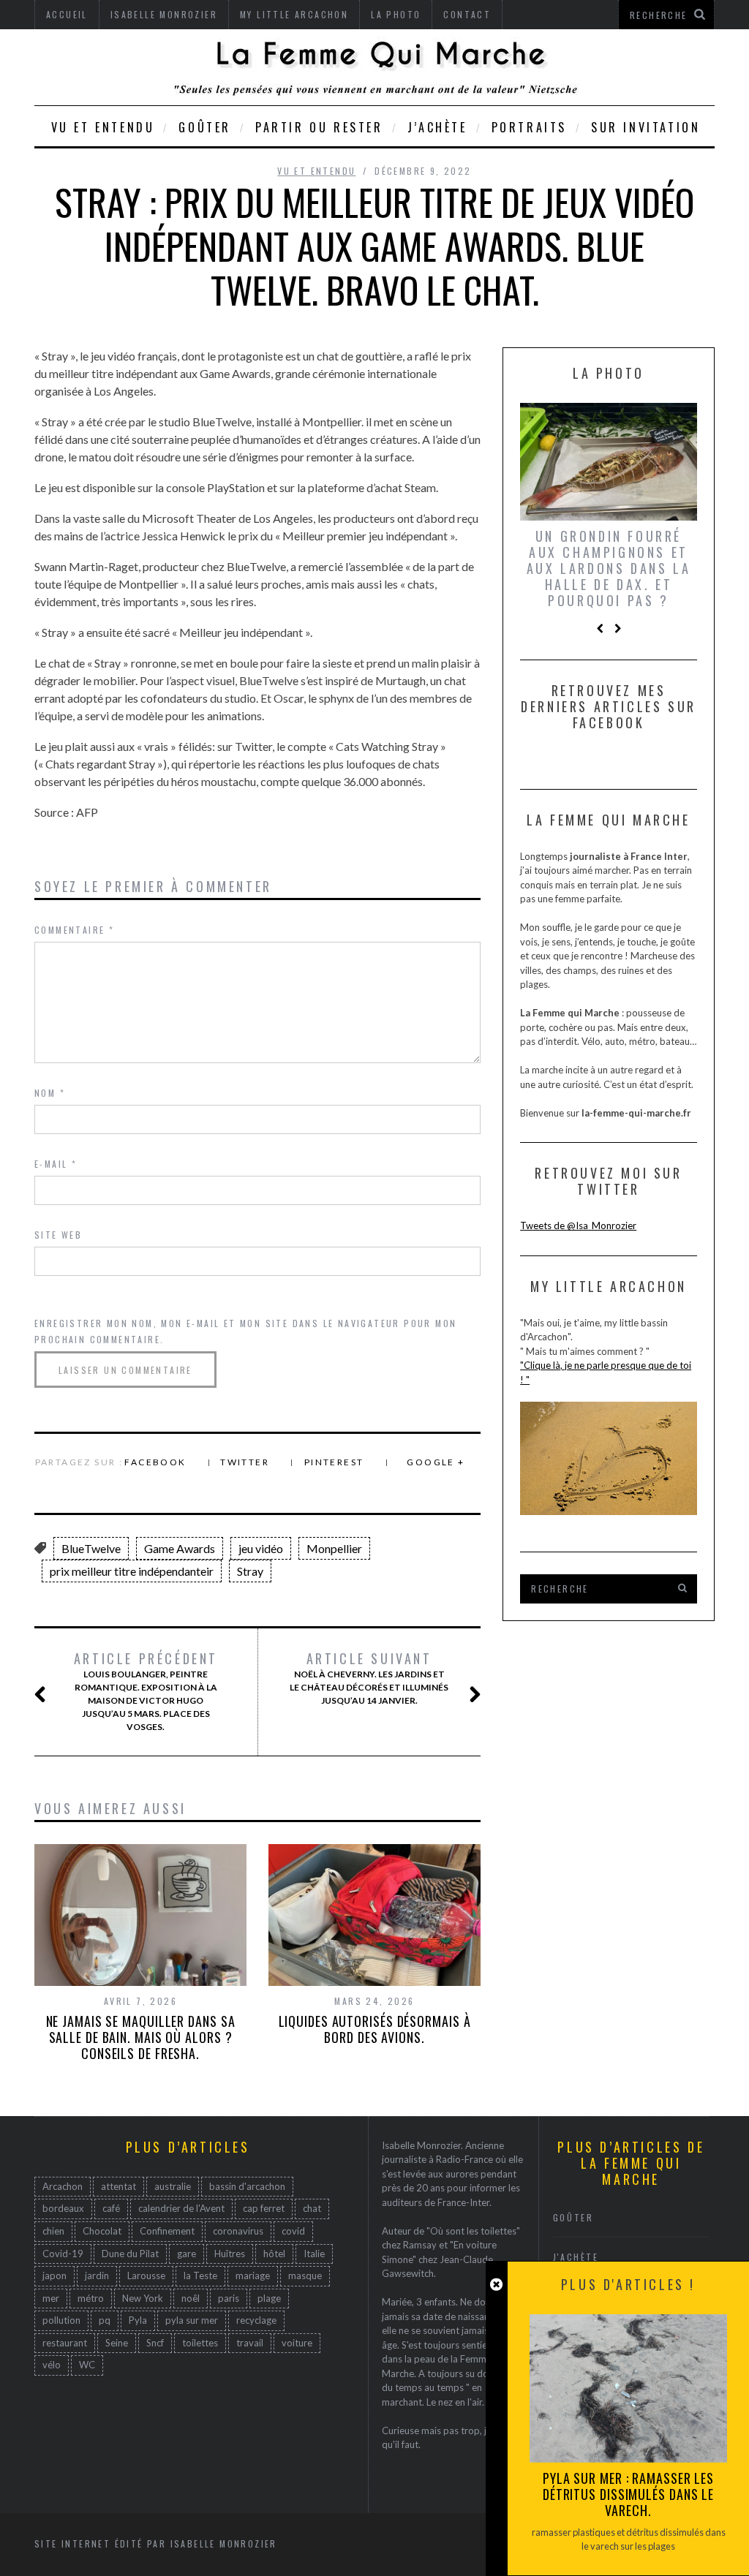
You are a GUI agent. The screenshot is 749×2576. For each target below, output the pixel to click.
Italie (314, 2254)
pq (105, 2320)
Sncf (155, 2343)
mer (51, 2298)
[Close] (496, 2285)
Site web (58, 1235)
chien (53, 2231)
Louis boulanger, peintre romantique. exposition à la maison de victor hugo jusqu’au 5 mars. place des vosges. (146, 1691)
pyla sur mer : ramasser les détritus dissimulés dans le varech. (628, 2494)
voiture (297, 2343)
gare (187, 2254)
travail (250, 2343)
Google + (436, 1462)
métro (91, 2298)
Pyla (138, 2320)
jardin (97, 2275)
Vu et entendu (103, 127)
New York (143, 2298)
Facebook (155, 1462)
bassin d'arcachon (247, 2186)
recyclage (256, 2320)
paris (229, 2298)
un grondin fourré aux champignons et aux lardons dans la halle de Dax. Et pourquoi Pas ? (609, 568)
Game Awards (180, 1548)
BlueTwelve (91, 1548)
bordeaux (63, 2208)
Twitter (245, 1462)
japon (54, 2275)
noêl (191, 2298)
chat (312, 2208)
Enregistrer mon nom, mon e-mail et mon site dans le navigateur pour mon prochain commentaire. (245, 1331)
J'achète (576, 2257)
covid (293, 2231)
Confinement (167, 2231)
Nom (50, 1093)
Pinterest (334, 1462)
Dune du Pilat (130, 2254)
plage (269, 2298)
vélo (52, 2365)
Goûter (205, 127)
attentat (118, 2186)
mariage (253, 2275)
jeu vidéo (261, 1548)
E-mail (56, 1164)
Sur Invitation (646, 127)
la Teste (200, 2275)
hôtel (274, 2254)
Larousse (146, 2275)
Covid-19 (63, 2254)
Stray (250, 1571)
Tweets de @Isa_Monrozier (578, 1225)
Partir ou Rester (319, 127)
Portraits (529, 127)
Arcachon (63, 2186)
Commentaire (74, 930)
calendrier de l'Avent (181, 2208)
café (111, 2208)
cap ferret (264, 2208)
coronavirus (238, 2231)
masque (305, 2275)
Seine (117, 2343)
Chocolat (102, 2231)
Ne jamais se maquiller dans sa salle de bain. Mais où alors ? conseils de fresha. (141, 2037)
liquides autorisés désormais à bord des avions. (375, 2029)
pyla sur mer (192, 2320)
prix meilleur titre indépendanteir (132, 1571)
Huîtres (230, 2254)
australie (173, 2186)
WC (87, 2365)
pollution (61, 2320)
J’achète (437, 127)
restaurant (65, 2343)
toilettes (200, 2343)
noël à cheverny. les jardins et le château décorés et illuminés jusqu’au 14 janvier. (369, 1678)
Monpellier (334, 1548)
